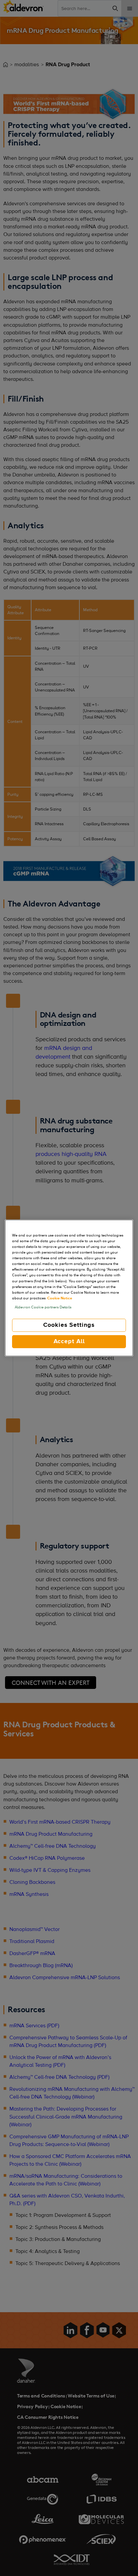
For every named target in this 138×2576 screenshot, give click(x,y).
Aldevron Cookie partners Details (43, 1307)
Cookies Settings (69, 1325)
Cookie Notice (60, 1298)
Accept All (69, 1341)
